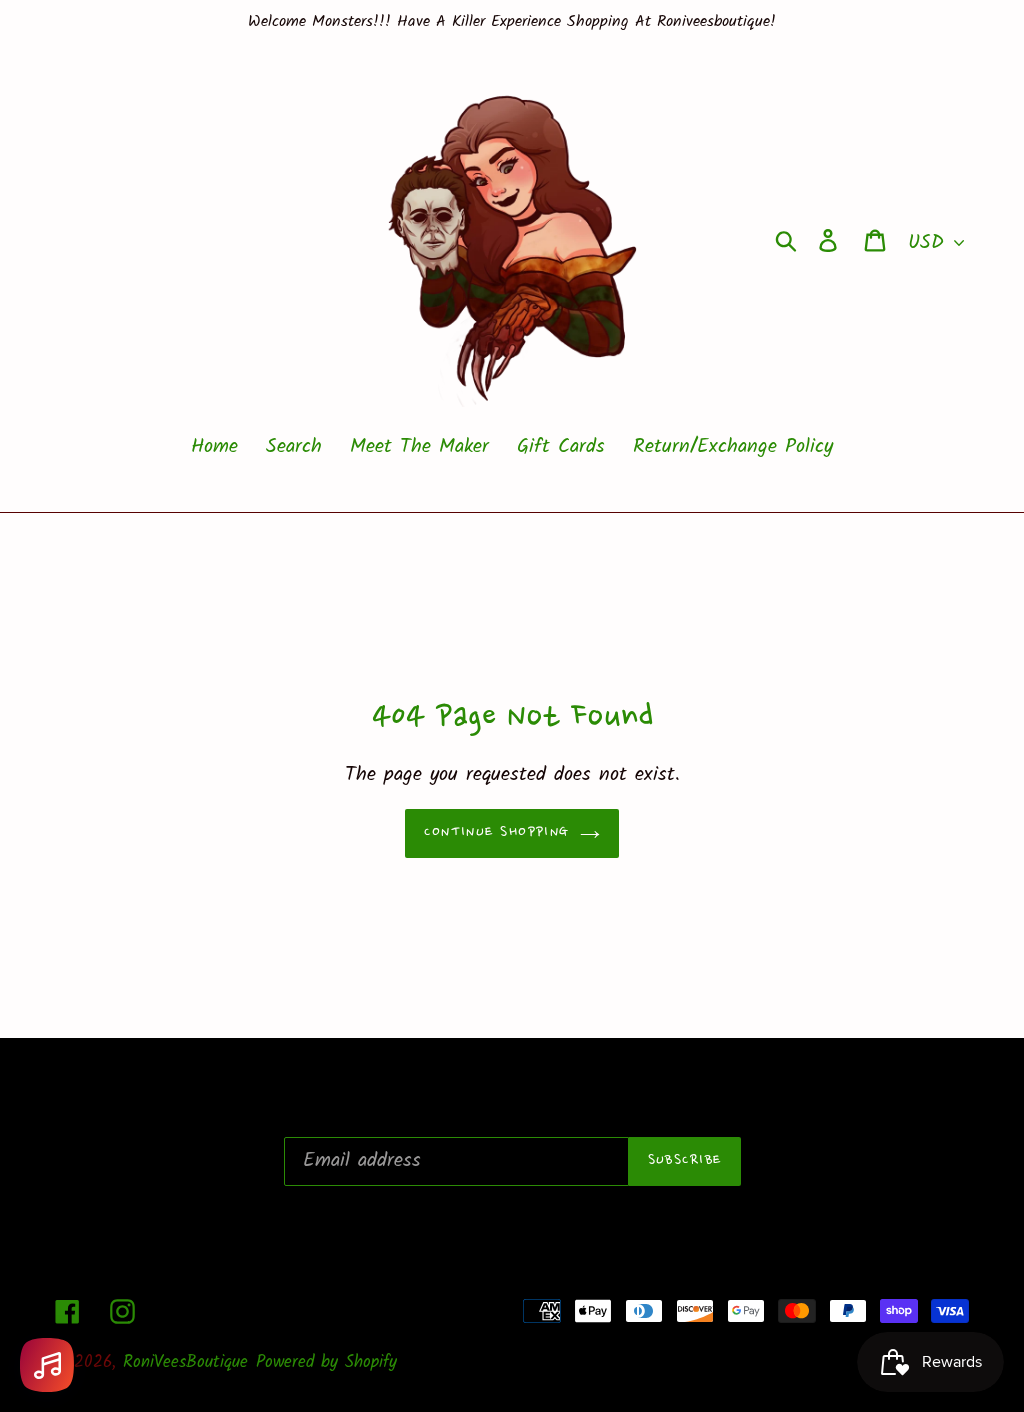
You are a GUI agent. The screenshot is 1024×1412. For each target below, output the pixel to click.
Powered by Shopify (326, 1362)
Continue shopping (496, 833)
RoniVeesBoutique (185, 1362)
